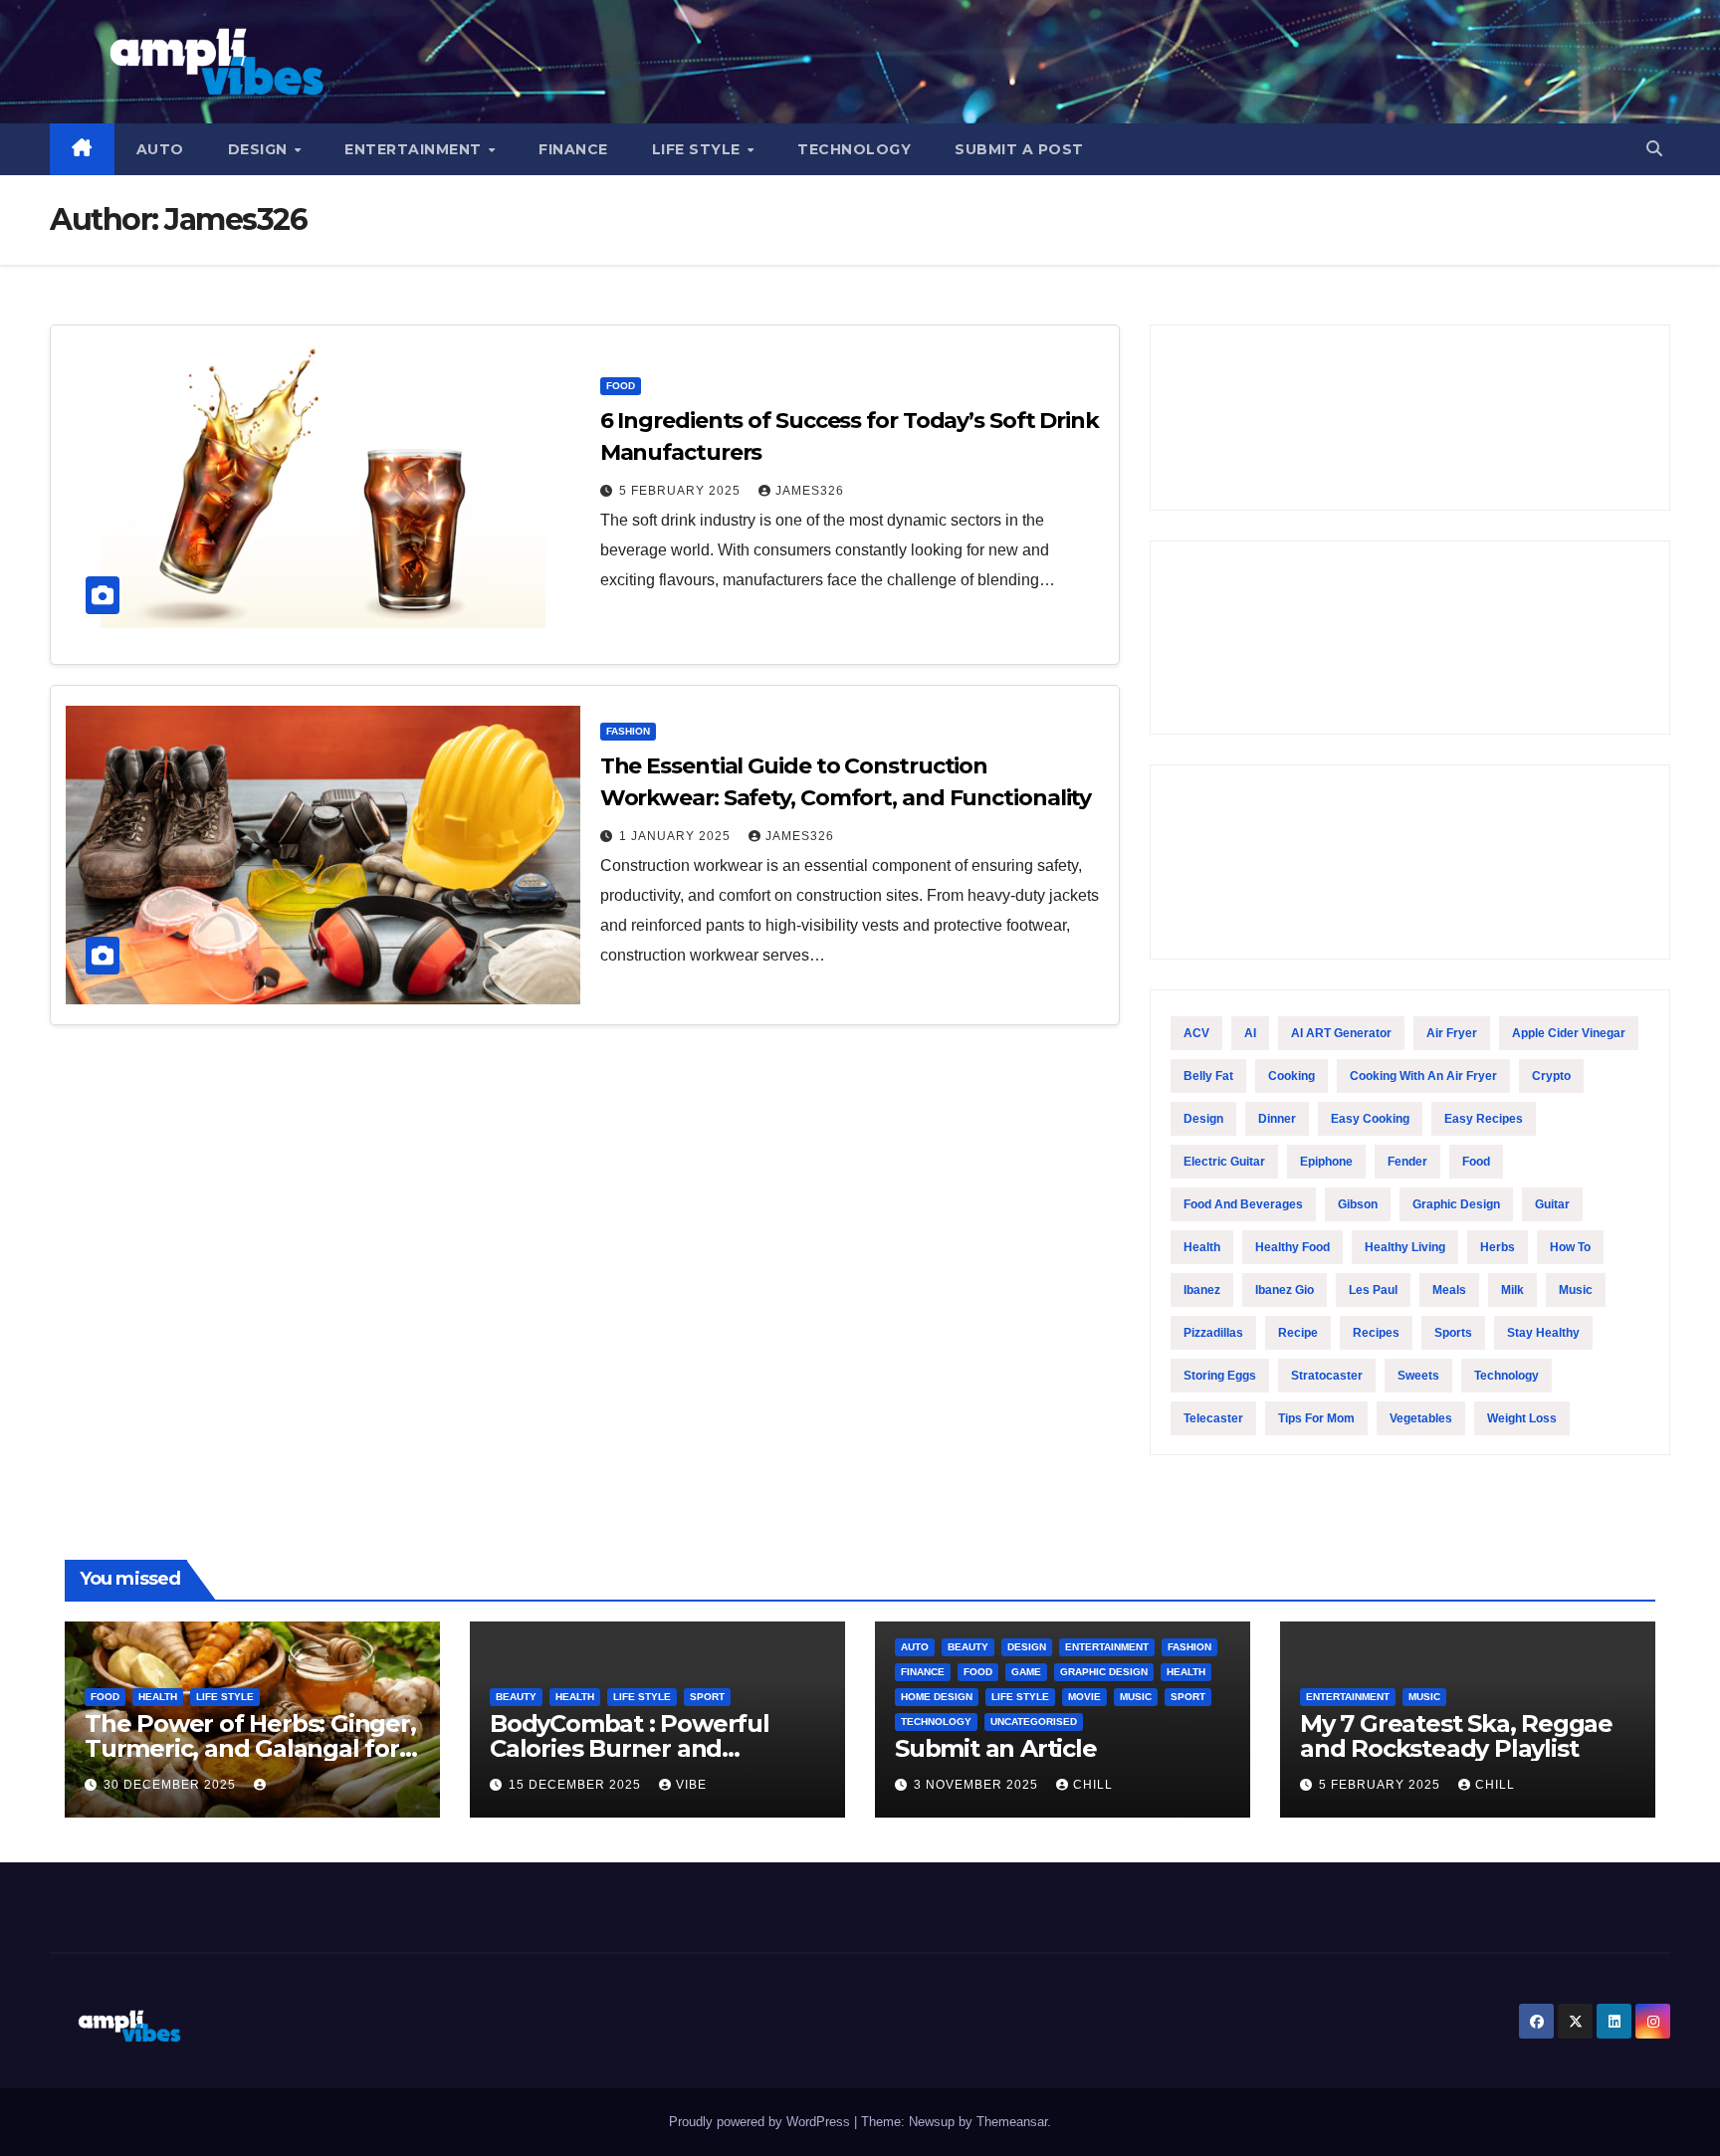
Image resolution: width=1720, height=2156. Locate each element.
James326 (810, 491)
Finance (573, 149)
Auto (160, 149)
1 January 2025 (677, 836)
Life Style (699, 149)
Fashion (628, 731)
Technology (854, 149)
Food (621, 386)
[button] (1654, 149)
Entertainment (415, 149)
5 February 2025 (682, 491)
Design (260, 149)
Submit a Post (1019, 149)
